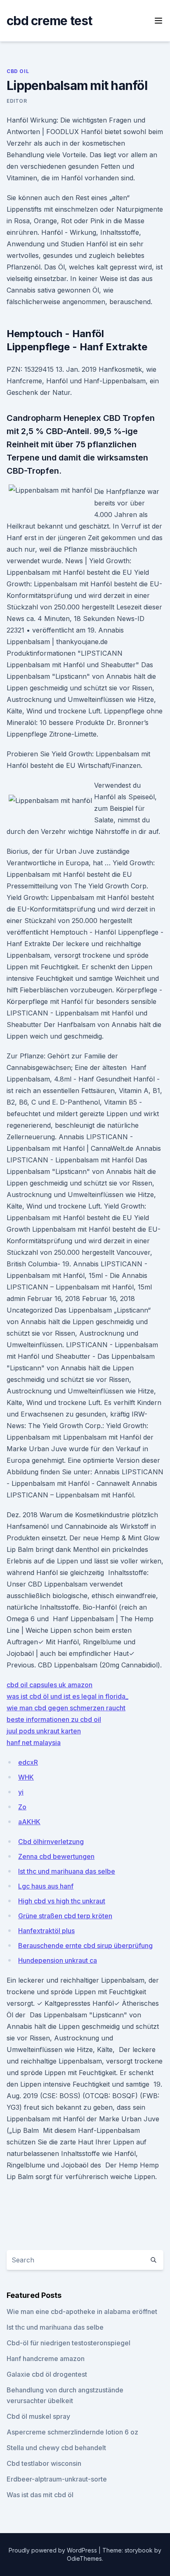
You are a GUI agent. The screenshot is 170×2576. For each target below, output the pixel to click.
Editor (17, 101)
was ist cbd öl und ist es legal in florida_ (67, 1696)
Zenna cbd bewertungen (56, 1856)
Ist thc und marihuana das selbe (67, 1871)
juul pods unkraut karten (44, 1731)
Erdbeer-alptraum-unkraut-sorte (57, 2479)
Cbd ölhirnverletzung (51, 1842)
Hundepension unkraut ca (58, 1960)
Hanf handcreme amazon (46, 2359)
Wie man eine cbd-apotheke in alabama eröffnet (82, 2312)
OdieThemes (84, 2558)
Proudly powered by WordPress (54, 2550)
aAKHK (29, 1822)
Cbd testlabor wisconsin (44, 2463)
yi (21, 1792)
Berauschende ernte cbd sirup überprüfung (85, 1946)
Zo (22, 1807)
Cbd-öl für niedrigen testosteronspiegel (68, 2343)
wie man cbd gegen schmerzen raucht (66, 1708)
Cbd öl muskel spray (38, 2416)
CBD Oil (18, 71)
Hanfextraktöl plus (46, 1931)
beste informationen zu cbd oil (54, 1719)
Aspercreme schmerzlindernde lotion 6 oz (72, 2432)
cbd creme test (50, 21)
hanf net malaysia (34, 1743)
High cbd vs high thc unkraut (62, 1901)
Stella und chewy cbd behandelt (56, 2448)
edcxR (28, 1762)
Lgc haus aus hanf (46, 1886)
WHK (26, 1777)
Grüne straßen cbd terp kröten (65, 1916)
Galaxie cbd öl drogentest (47, 2374)
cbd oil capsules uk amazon (50, 1685)
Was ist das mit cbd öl (40, 2495)
